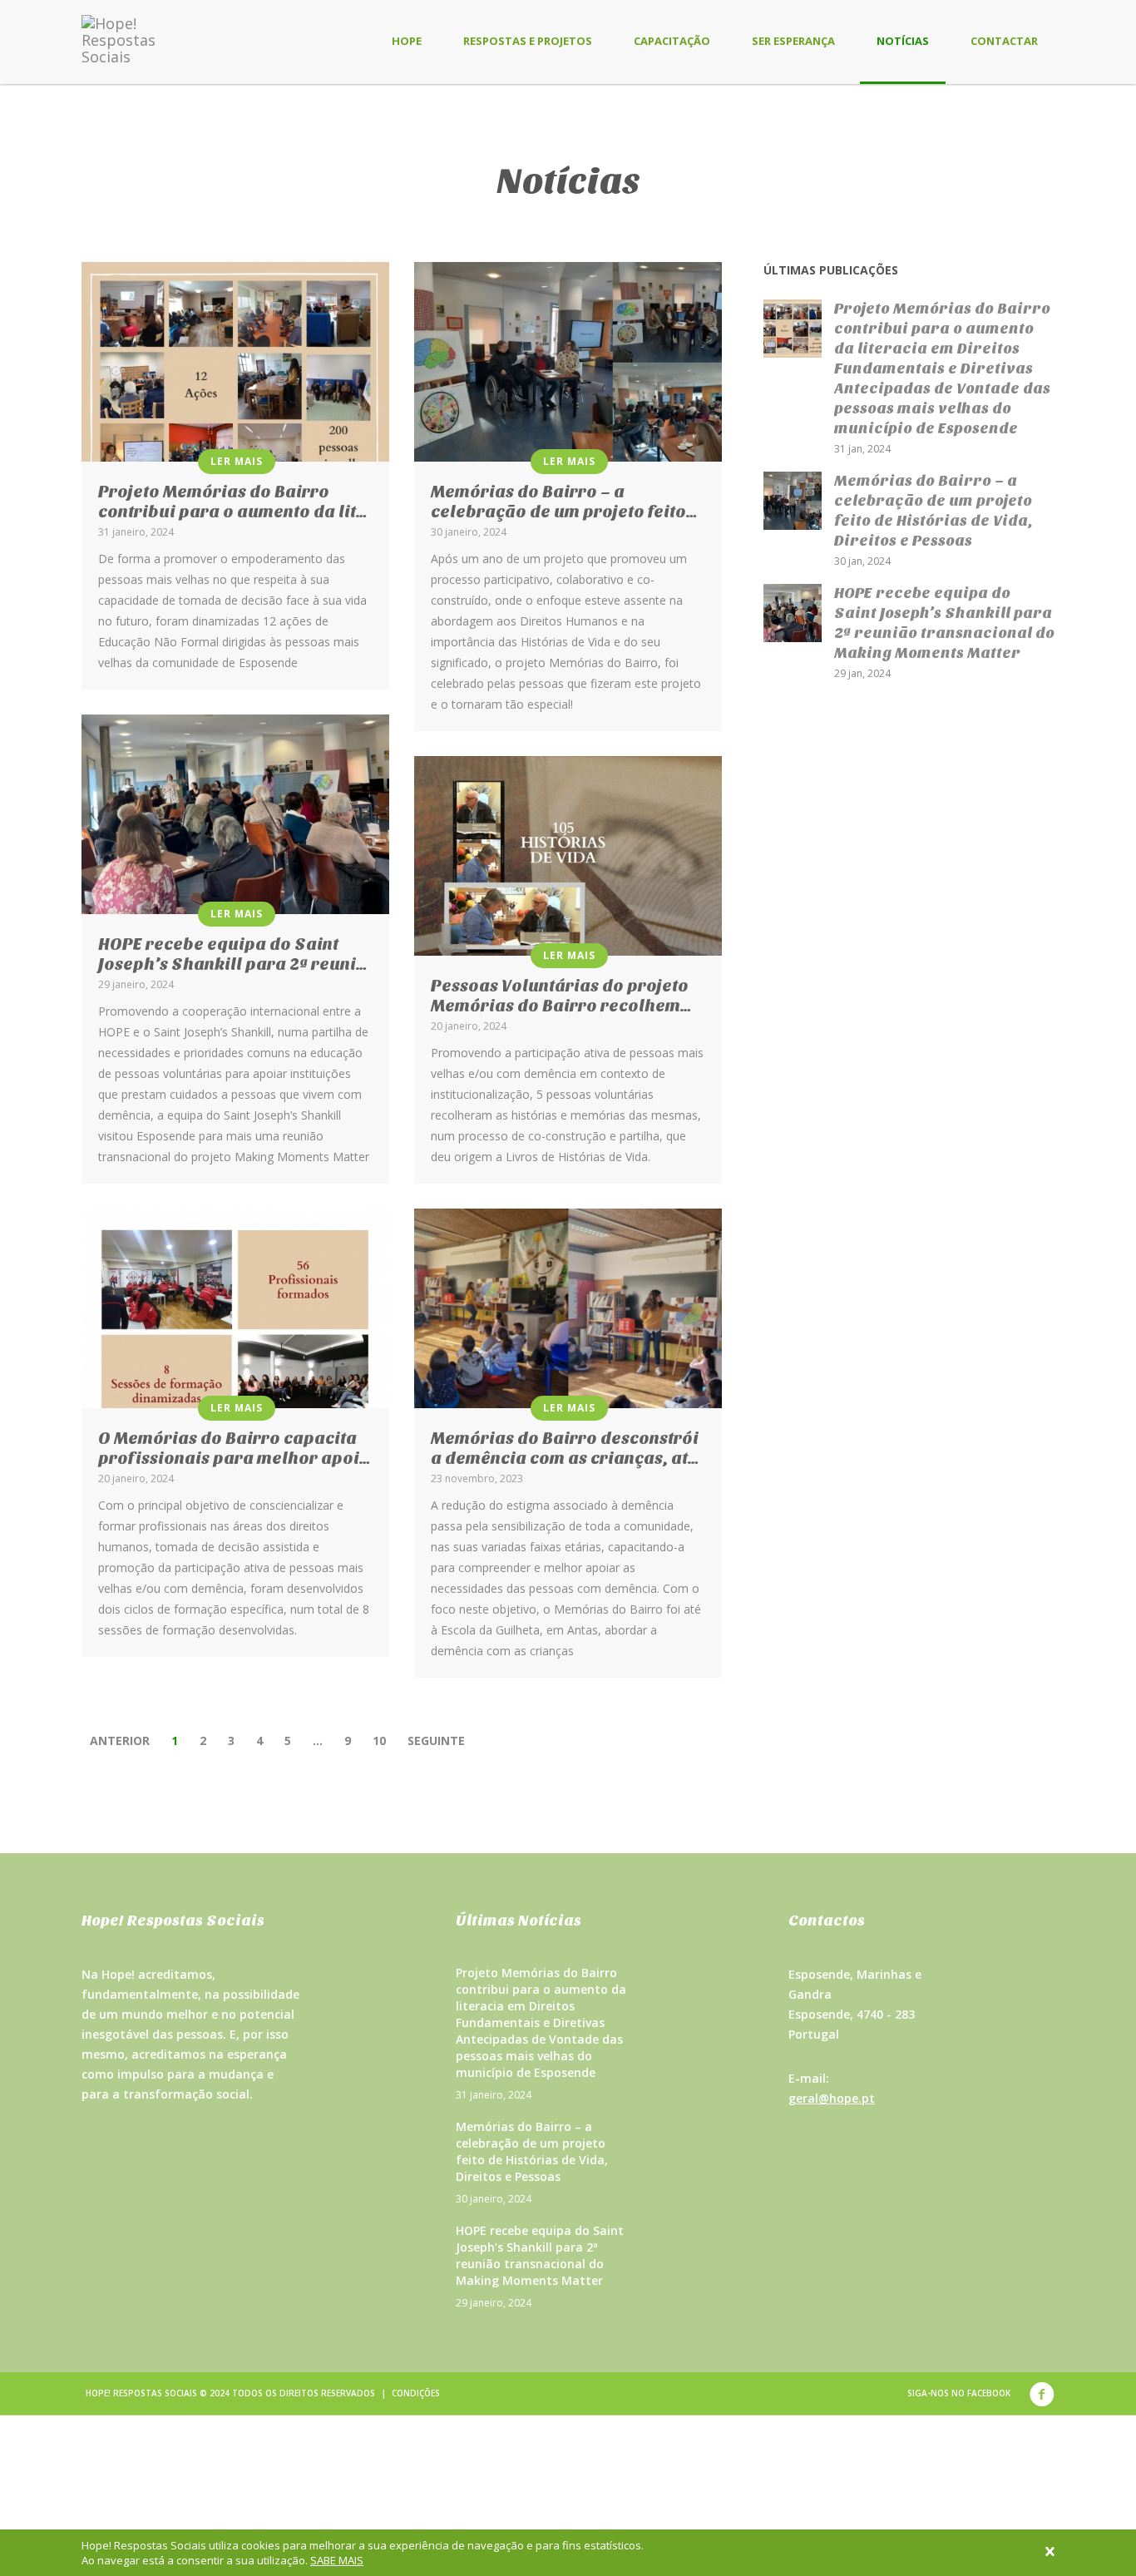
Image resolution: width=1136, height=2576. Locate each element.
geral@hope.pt (832, 2098)
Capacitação (672, 41)
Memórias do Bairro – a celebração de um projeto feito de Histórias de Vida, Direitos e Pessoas (532, 2151)
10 (379, 1740)
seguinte (436, 1740)
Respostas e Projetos (528, 41)
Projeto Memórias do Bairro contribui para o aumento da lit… (233, 502)
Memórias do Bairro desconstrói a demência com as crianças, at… (565, 1449)
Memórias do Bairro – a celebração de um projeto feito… (564, 502)
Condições (416, 2393)
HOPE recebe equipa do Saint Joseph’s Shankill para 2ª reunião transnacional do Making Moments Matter (540, 2255)
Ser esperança (793, 41)
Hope (407, 41)
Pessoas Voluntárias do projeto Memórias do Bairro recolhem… (561, 996)
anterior (120, 1740)
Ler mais (237, 461)
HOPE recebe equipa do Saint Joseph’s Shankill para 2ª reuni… (233, 954)
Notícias (903, 41)
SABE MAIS (337, 2560)
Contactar (1004, 41)
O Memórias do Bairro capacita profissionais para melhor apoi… (235, 1449)
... (318, 1740)
